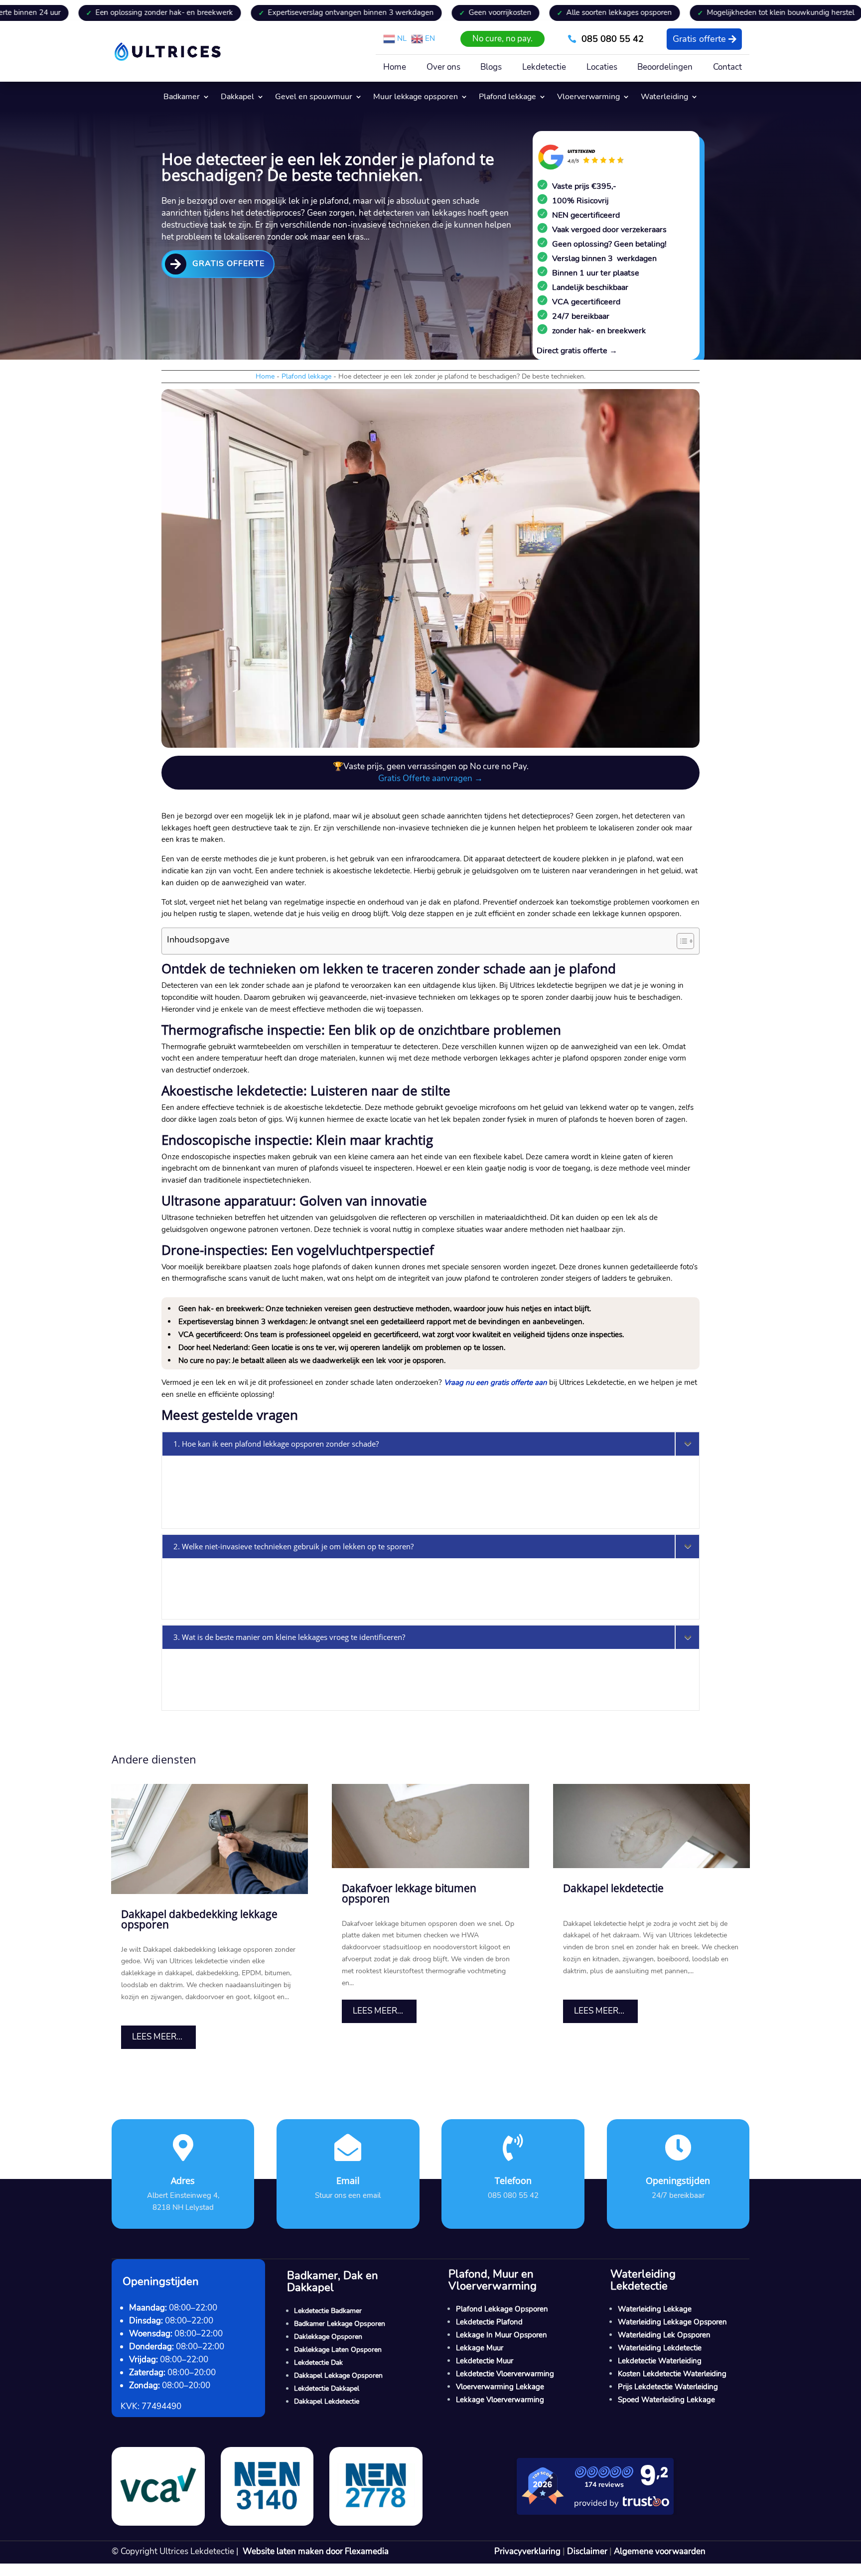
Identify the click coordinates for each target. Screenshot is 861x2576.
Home (395, 68)
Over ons (443, 68)
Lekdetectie (544, 68)
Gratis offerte (699, 39)
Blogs (491, 68)
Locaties (602, 68)
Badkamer (182, 98)
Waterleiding (664, 98)
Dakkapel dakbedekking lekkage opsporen (199, 1919)
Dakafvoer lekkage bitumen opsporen (409, 1893)
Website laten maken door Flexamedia (316, 2551)
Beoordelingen (665, 68)
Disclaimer (587, 2551)
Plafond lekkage (507, 98)
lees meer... (157, 2037)
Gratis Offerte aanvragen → (430, 778)
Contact (727, 68)
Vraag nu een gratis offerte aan (496, 1382)
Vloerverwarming (588, 98)
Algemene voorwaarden (660, 2551)
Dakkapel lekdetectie (613, 1888)
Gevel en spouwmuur (314, 98)
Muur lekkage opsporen (416, 98)
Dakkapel (237, 98)
